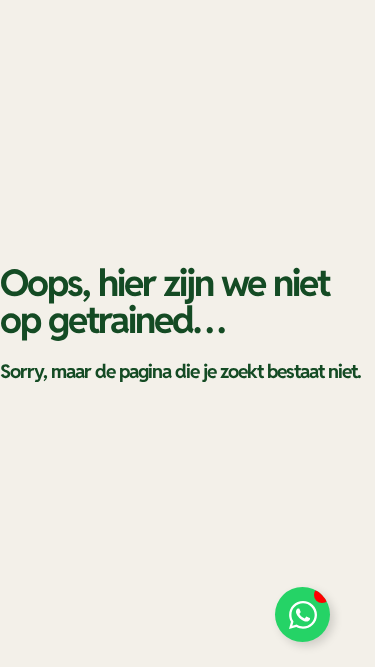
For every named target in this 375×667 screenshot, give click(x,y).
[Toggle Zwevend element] (302, 614)
